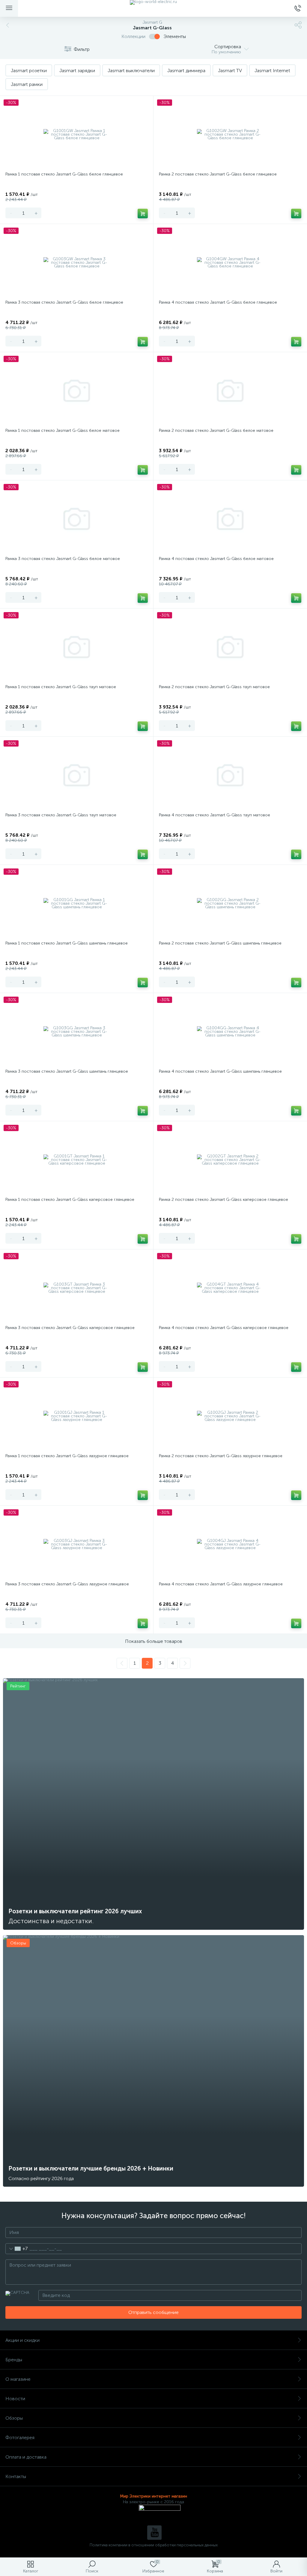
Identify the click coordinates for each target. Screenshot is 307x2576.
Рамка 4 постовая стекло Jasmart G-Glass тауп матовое (215, 815)
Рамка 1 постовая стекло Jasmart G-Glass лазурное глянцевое (67, 1456)
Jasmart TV (230, 71)
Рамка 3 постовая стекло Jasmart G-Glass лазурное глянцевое (67, 1584)
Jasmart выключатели (131, 71)
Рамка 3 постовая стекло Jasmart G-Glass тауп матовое (61, 815)
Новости (15, 2399)
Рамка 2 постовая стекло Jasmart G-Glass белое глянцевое (218, 174)
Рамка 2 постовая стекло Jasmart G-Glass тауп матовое (214, 687)
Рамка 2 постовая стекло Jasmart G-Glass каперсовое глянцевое (224, 1200)
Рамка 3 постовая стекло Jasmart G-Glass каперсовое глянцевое (70, 1328)
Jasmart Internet (272, 71)
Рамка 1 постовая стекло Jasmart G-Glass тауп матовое (61, 687)
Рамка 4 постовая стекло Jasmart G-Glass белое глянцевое (218, 302)
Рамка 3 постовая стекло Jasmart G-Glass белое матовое (63, 559)
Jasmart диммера (186, 71)
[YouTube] (154, 2533)
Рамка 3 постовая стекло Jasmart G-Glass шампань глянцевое (67, 1071)
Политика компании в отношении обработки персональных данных (154, 2545)
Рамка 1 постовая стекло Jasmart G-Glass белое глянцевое (64, 174)
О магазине (18, 2379)
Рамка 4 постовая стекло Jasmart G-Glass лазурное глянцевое (221, 1584)
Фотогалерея (20, 2437)
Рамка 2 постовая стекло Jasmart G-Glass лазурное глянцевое (221, 1456)
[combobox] (17, 2249)
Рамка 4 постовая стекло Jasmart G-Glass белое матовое (216, 559)
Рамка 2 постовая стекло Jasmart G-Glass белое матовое (216, 430)
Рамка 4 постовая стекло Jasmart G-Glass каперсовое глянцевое (224, 1328)
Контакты (16, 2476)
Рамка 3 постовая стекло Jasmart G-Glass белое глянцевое (64, 302)
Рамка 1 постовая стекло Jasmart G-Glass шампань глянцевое (67, 943)
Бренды (14, 2360)
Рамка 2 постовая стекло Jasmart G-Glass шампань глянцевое (220, 943)
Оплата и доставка (26, 2457)
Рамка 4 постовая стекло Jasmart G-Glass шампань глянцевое (220, 1071)
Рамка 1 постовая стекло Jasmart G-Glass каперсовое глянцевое (70, 1200)
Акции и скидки (22, 2340)
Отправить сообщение (153, 2312)
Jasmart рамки (27, 84)
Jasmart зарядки (77, 71)
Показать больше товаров (154, 1641)
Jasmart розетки (29, 71)
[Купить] (143, 214)
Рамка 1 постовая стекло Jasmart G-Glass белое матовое (63, 430)
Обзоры (14, 2418)
